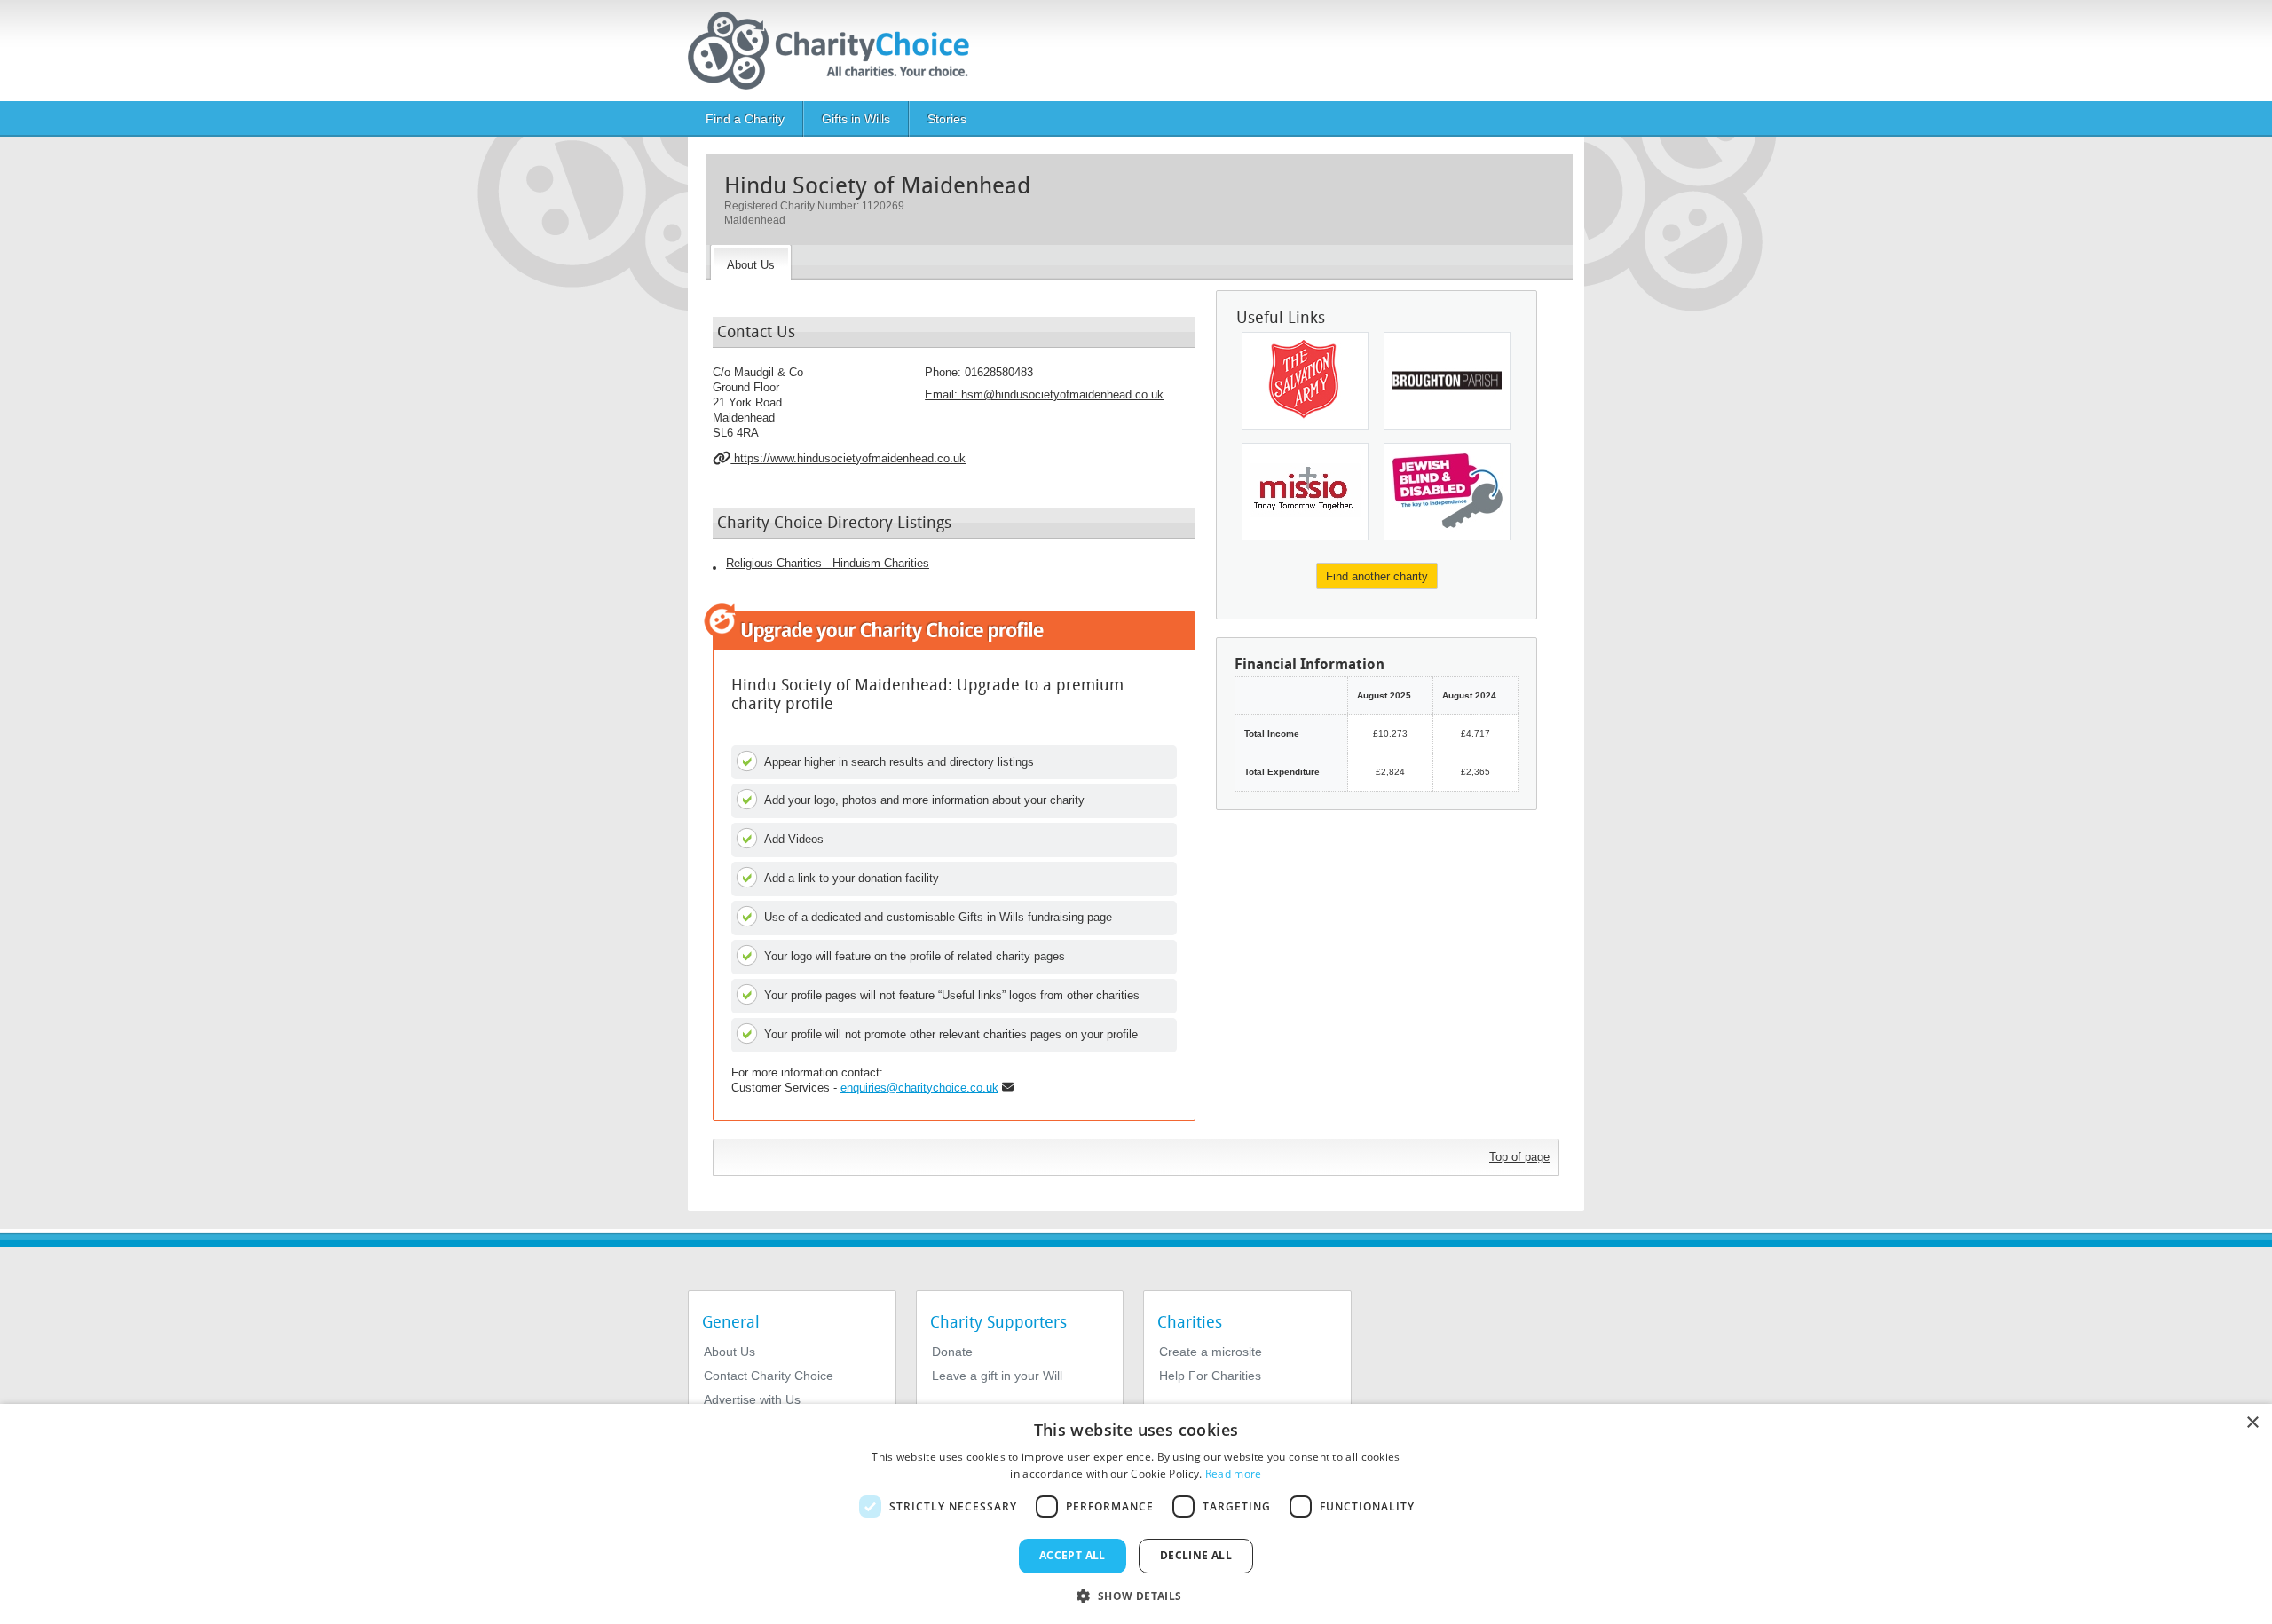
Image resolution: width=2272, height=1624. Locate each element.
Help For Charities (1210, 1376)
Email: (1044, 394)
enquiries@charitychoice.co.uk (919, 1088)
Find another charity (1377, 576)
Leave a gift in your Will (997, 1376)
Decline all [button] (1196, 1555)
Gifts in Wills (856, 119)
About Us (730, 1352)
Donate (952, 1352)
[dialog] (1136, 1514)
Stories (947, 119)
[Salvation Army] (1305, 381)
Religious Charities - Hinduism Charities (828, 563)
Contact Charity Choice (769, 1376)
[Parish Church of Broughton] (1447, 381)
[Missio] (1305, 492)
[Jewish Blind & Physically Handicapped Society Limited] (1447, 492)
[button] (1136, 1595)
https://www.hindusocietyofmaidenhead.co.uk (848, 458)
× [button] (2252, 1423)
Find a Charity (745, 119)
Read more (1234, 1474)
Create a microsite (1211, 1352)
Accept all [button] (1073, 1555)
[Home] (836, 51)
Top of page (1519, 1157)
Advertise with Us (752, 1399)
